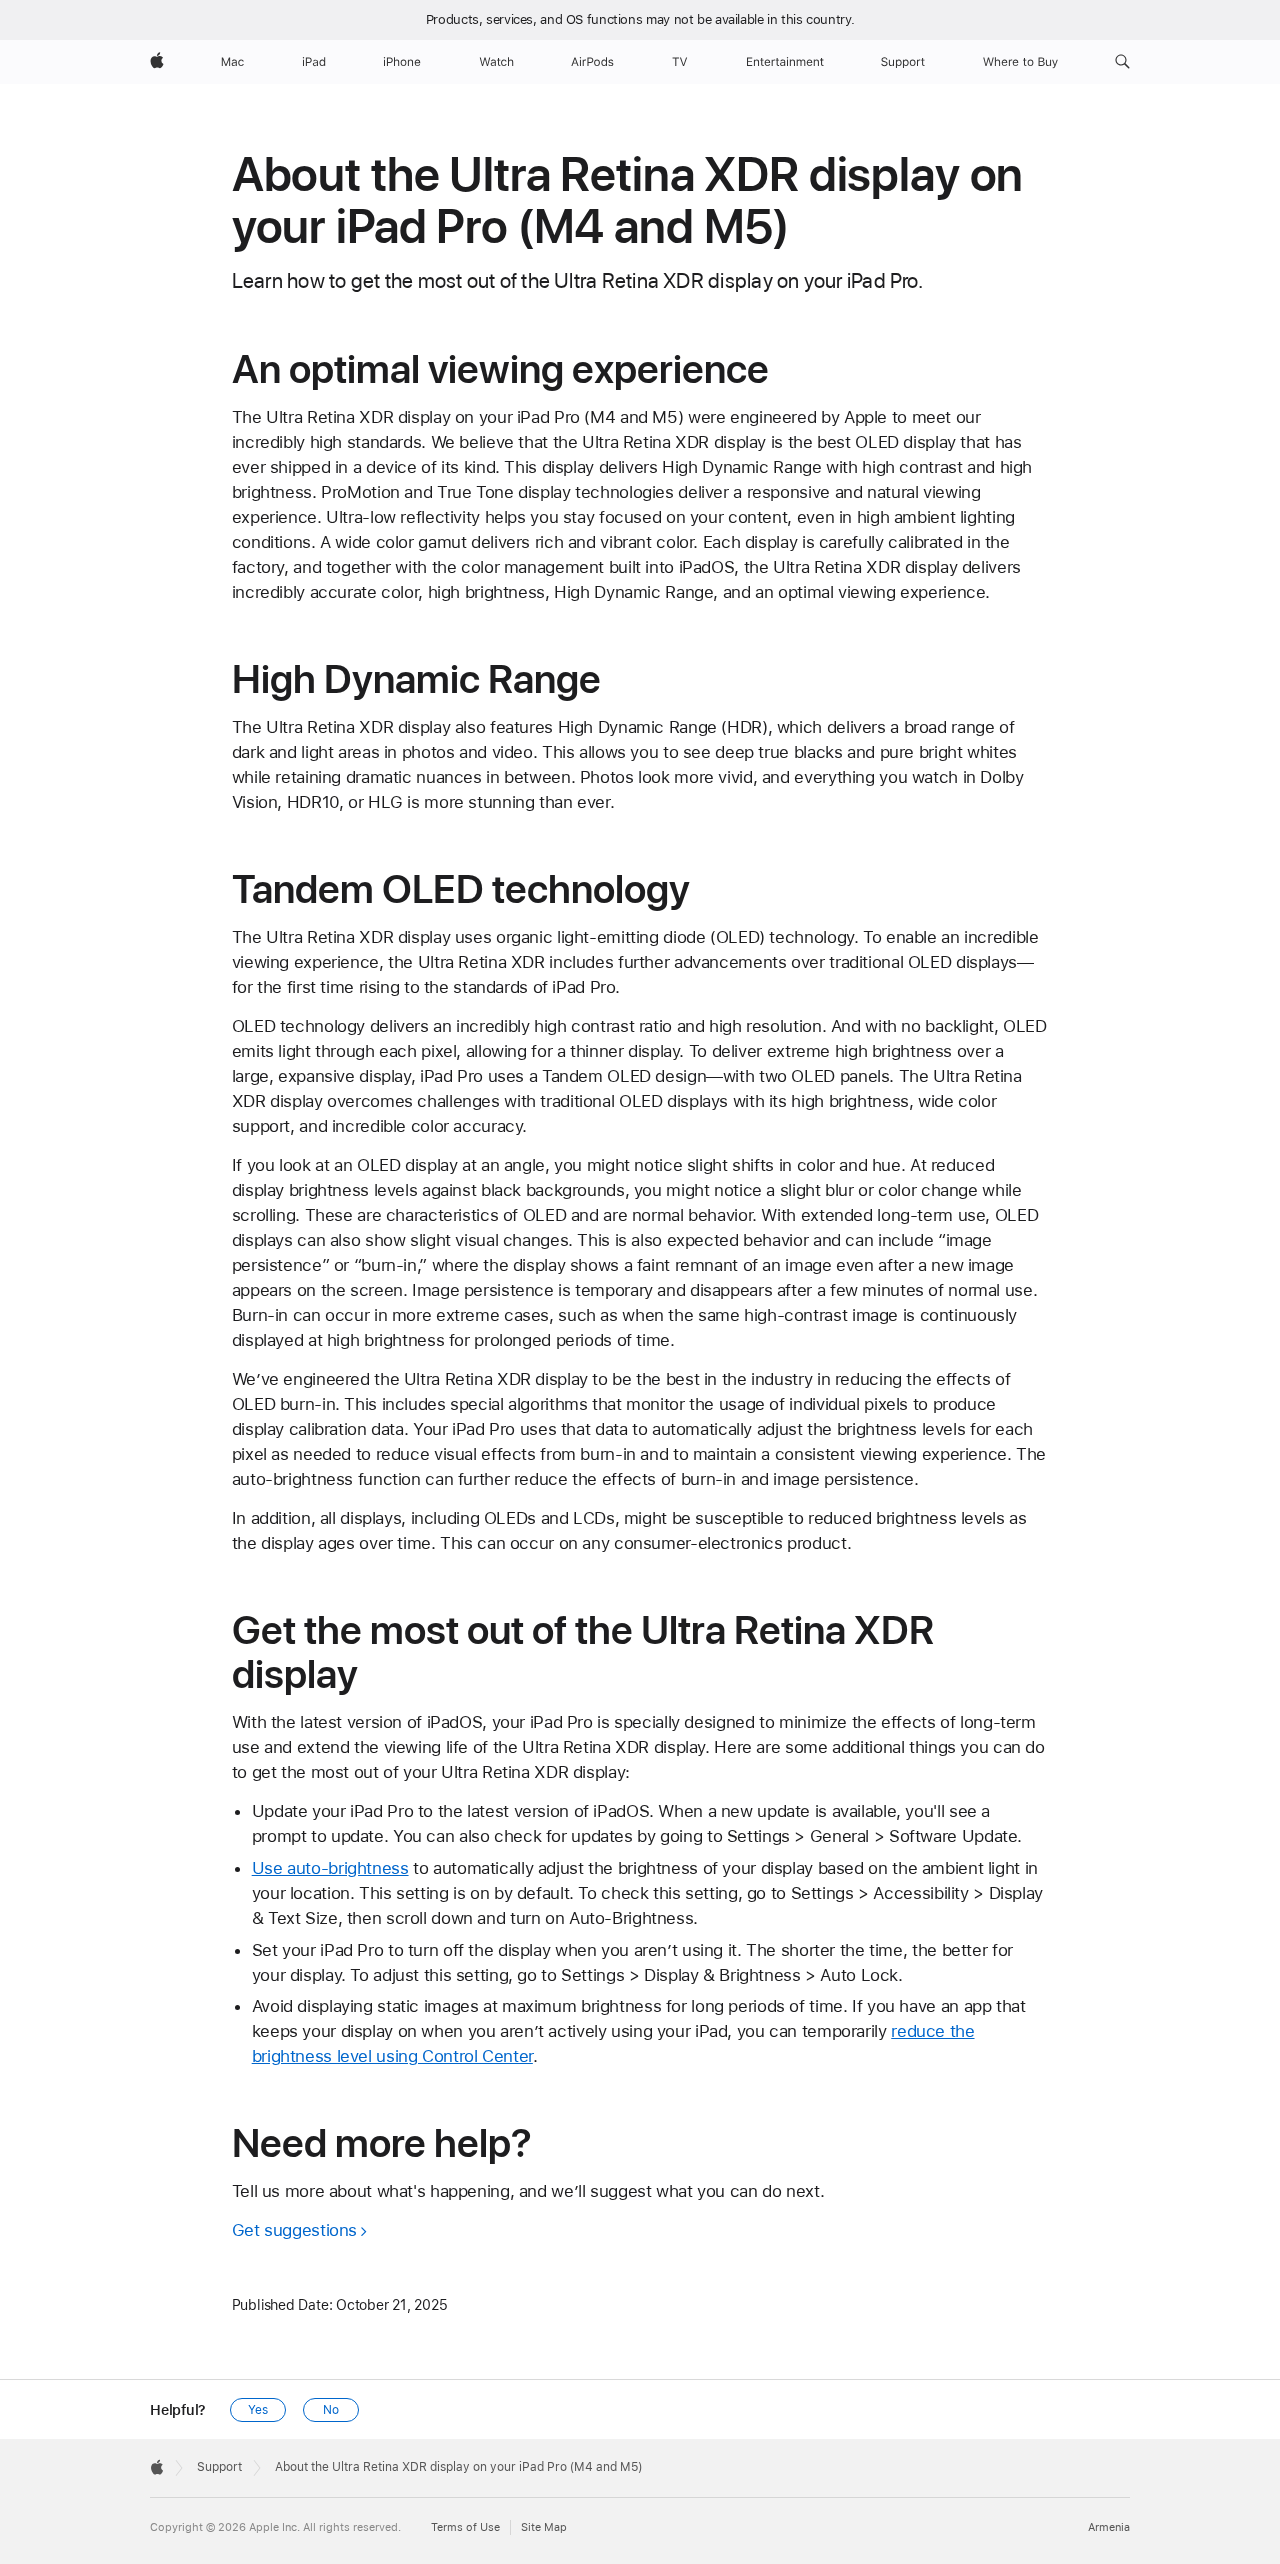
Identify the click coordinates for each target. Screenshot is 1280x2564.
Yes (258, 2410)
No (331, 2410)
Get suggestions (294, 2230)
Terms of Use (465, 2527)
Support (219, 2467)
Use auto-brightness (330, 1868)
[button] (1122, 62)
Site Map (544, 2527)
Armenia (1109, 2527)
